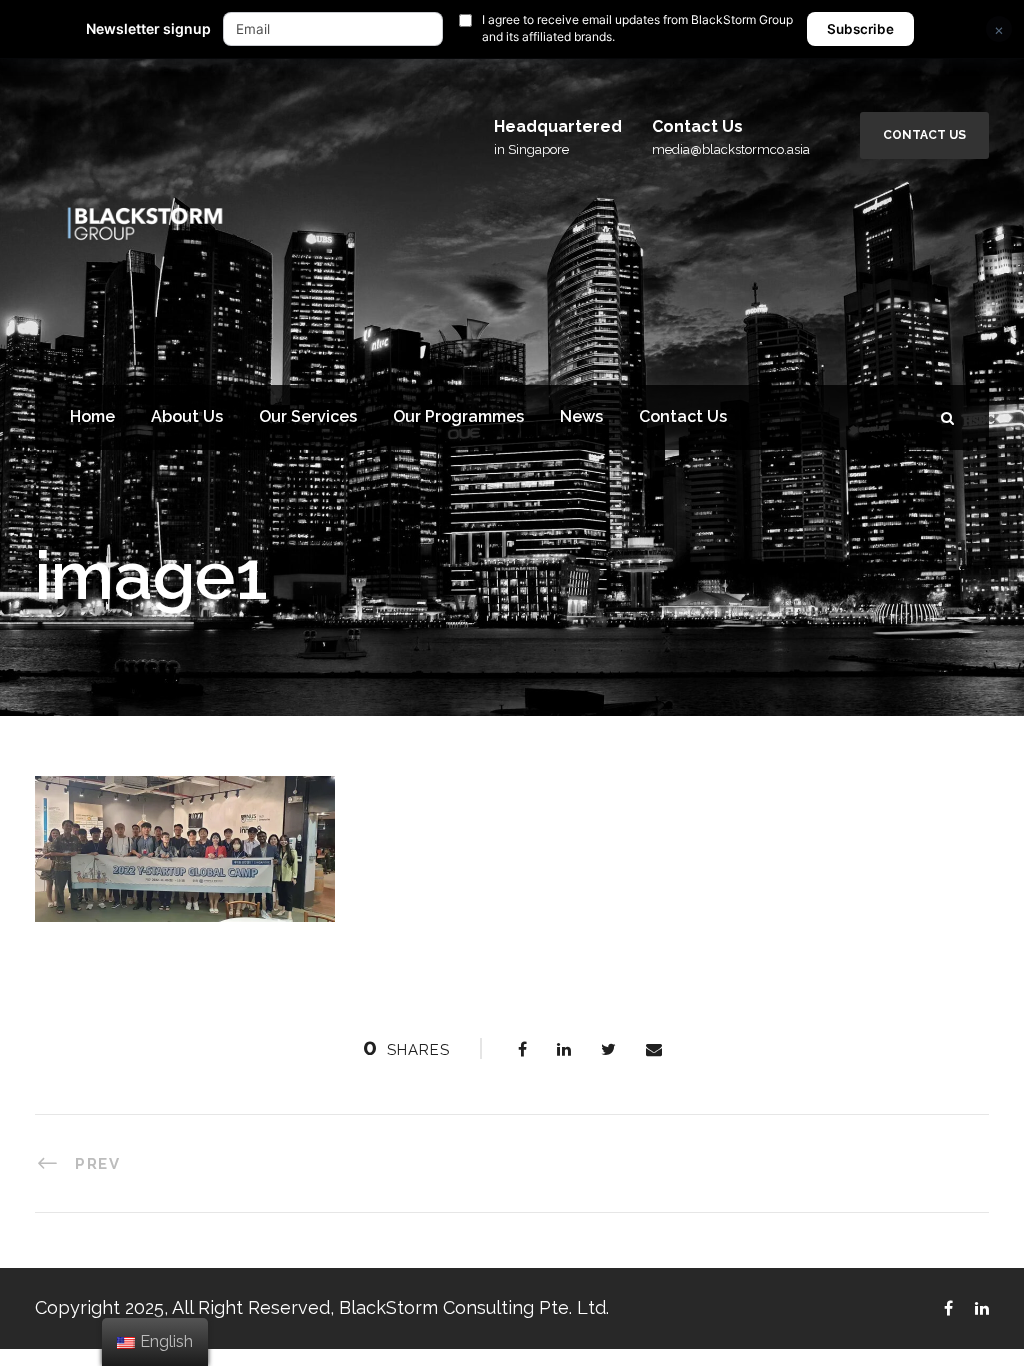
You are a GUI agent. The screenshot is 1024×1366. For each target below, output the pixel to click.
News (581, 416)
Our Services (308, 416)
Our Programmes (458, 416)
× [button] (999, 29)
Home (92, 416)
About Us (187, 416)
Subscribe (860, 29)
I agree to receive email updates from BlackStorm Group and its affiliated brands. (637, 28)
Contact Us (924, 135)
